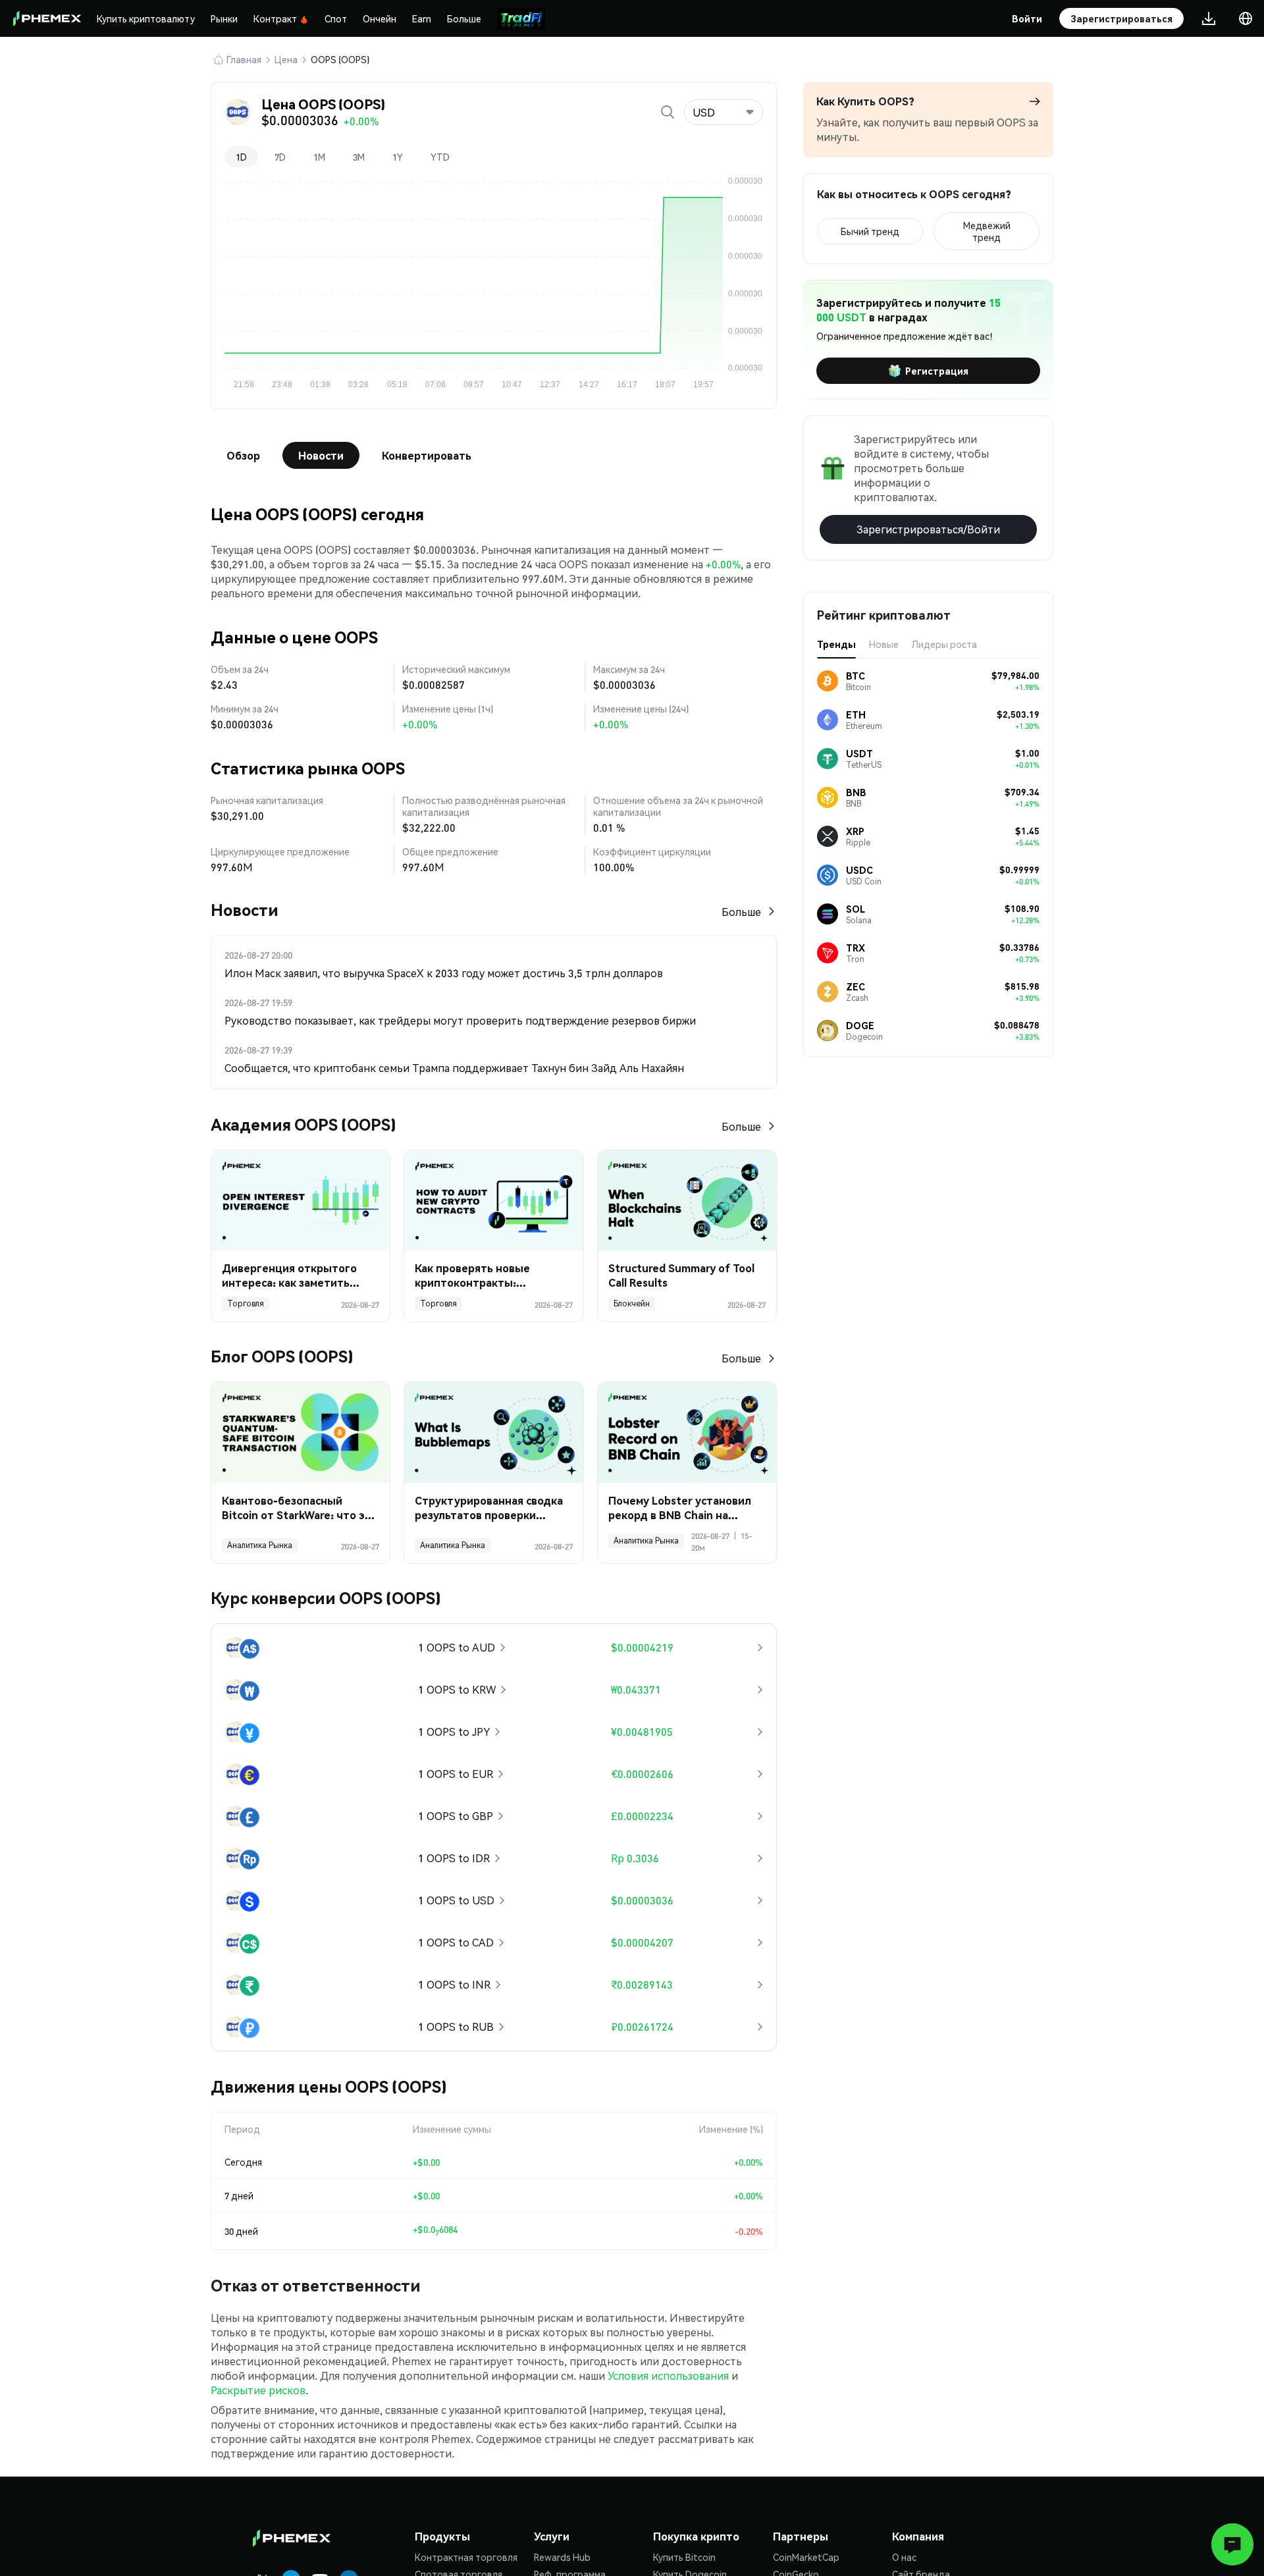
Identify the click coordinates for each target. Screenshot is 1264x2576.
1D (241, 157)
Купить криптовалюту (146, 18)
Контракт (275, 18)
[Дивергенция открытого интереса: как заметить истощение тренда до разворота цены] (301, 1201)
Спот (336, 18)
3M (359, 157)
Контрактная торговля (466, 2557)
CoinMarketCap (806, 2557)
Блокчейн (632, 1303)
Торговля (246, 1303)
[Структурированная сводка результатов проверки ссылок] (493, 1433)
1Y (398, 157)
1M (319, 157)
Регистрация (937, 371)
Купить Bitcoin (684, 2557)
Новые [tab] (884, 644)
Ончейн (380, 18)
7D (280, 157)
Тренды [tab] (836, 644)
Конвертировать (427, 455)
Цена (286, 59)
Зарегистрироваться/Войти (928, 529)
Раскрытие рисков (258, 2390)
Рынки (224, 18)
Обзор (243, 455)
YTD (440, 157)
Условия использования (668, 2375)
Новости (321, 455)
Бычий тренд (870, 231)
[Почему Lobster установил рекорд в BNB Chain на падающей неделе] (687, 1433)
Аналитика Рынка (260, 1545)
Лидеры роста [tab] (944, 644)
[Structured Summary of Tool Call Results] (687, 1201)
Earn (422, 18)
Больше (464, 18)
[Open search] (668, 112)
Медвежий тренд (987, 231)
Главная (244, 59)
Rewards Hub (562, 2557)
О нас (904, 2557)
